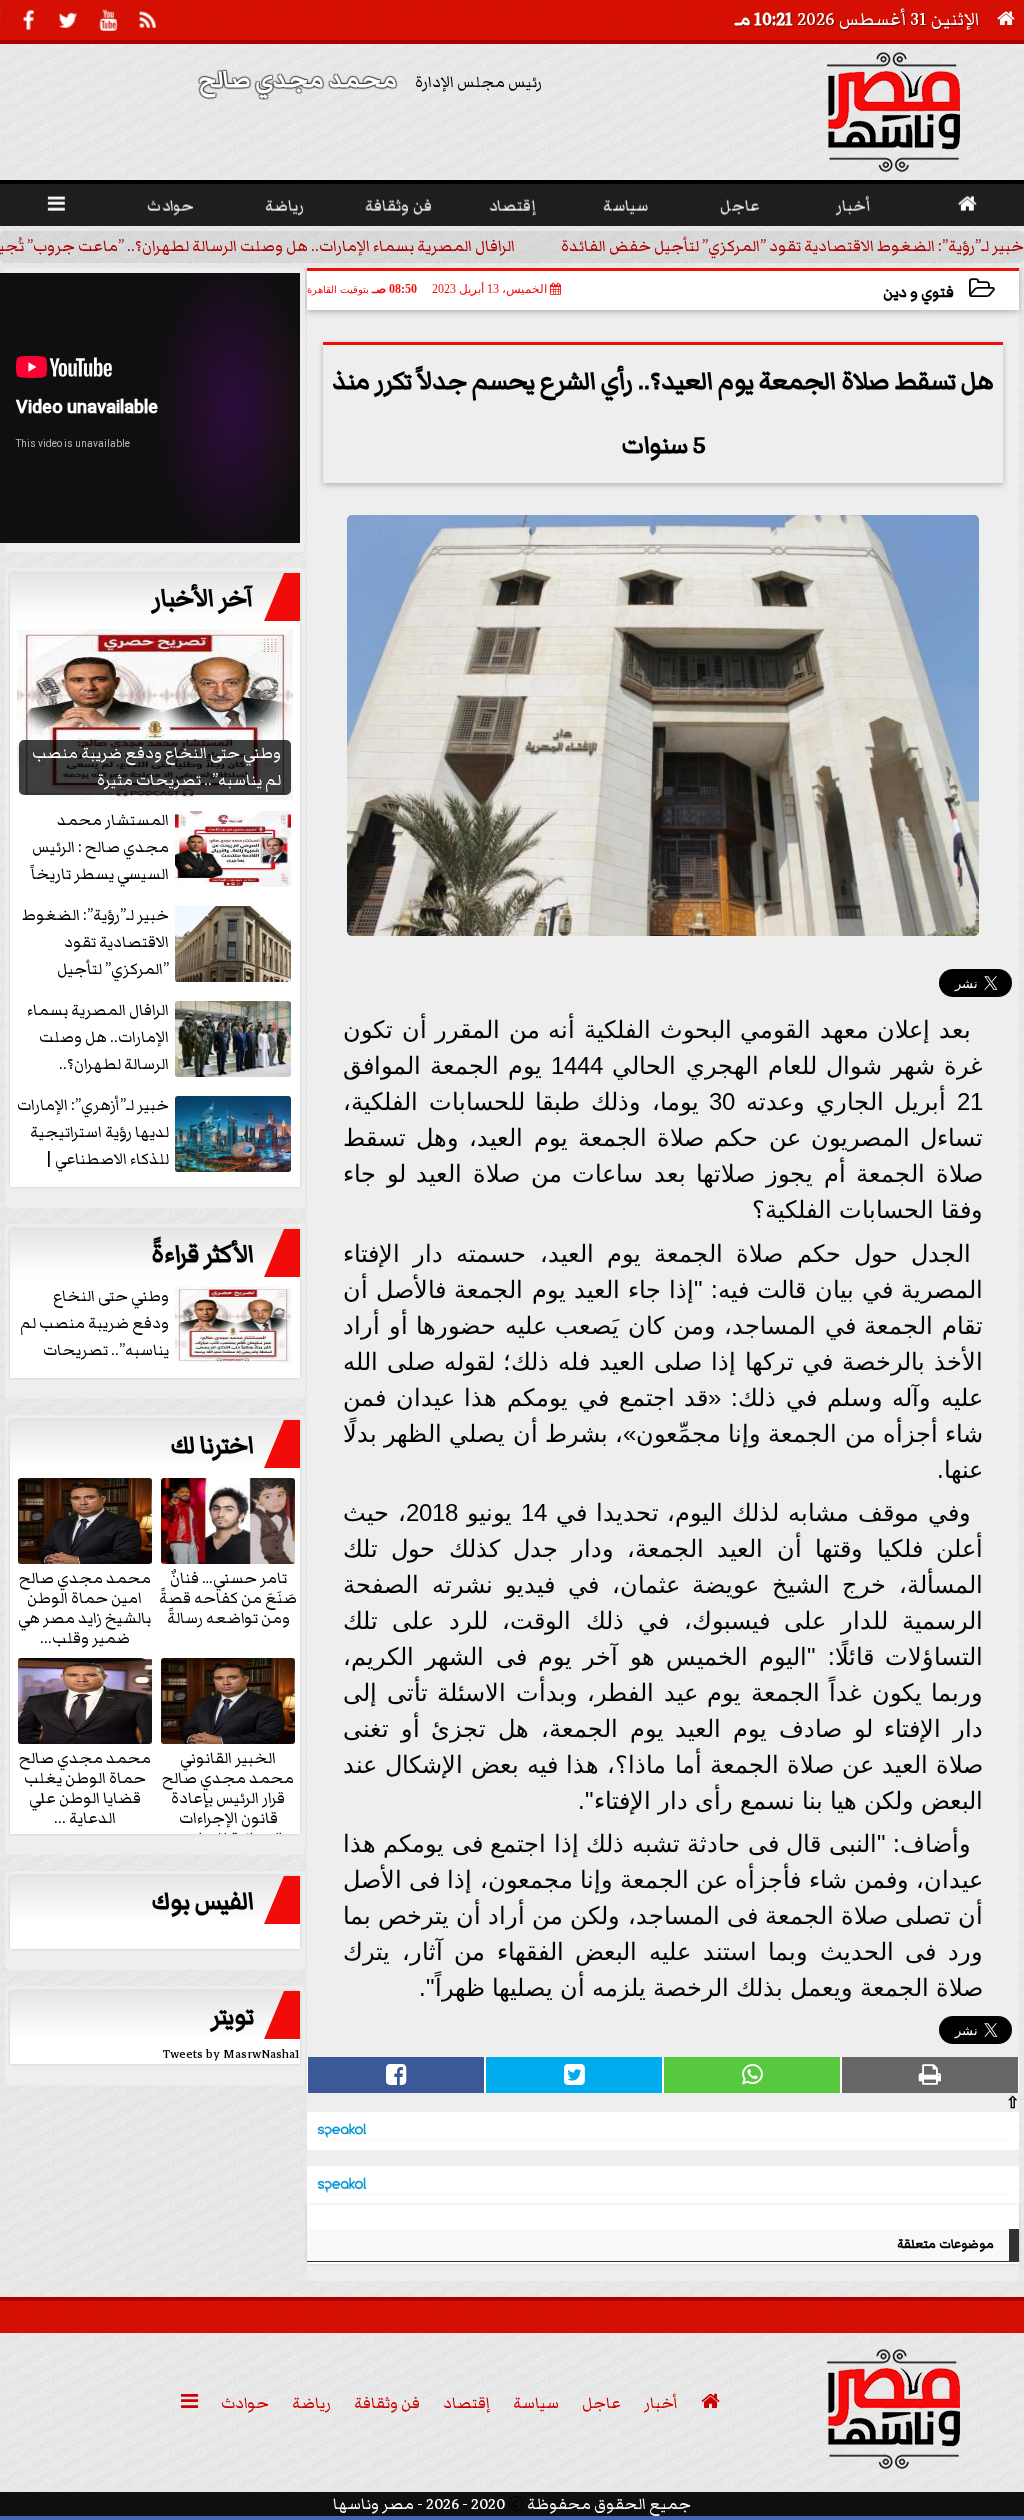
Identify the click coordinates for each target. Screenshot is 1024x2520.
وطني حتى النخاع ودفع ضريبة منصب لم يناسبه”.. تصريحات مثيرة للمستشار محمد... (157, 1324)
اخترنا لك (212, 1446)
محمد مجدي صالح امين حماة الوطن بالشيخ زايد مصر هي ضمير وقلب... (84, 1607)
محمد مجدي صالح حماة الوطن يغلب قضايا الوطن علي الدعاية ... (85, 1787)
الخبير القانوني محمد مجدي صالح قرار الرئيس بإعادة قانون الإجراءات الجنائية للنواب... (228, 1797)
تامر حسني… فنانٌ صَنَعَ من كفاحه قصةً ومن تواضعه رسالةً (228, 1597)
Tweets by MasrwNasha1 (231, 2054)
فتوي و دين (918, 292)
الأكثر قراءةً (202, 1255)
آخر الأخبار (203, 599)
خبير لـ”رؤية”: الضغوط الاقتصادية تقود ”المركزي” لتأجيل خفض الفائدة (792, 246)
